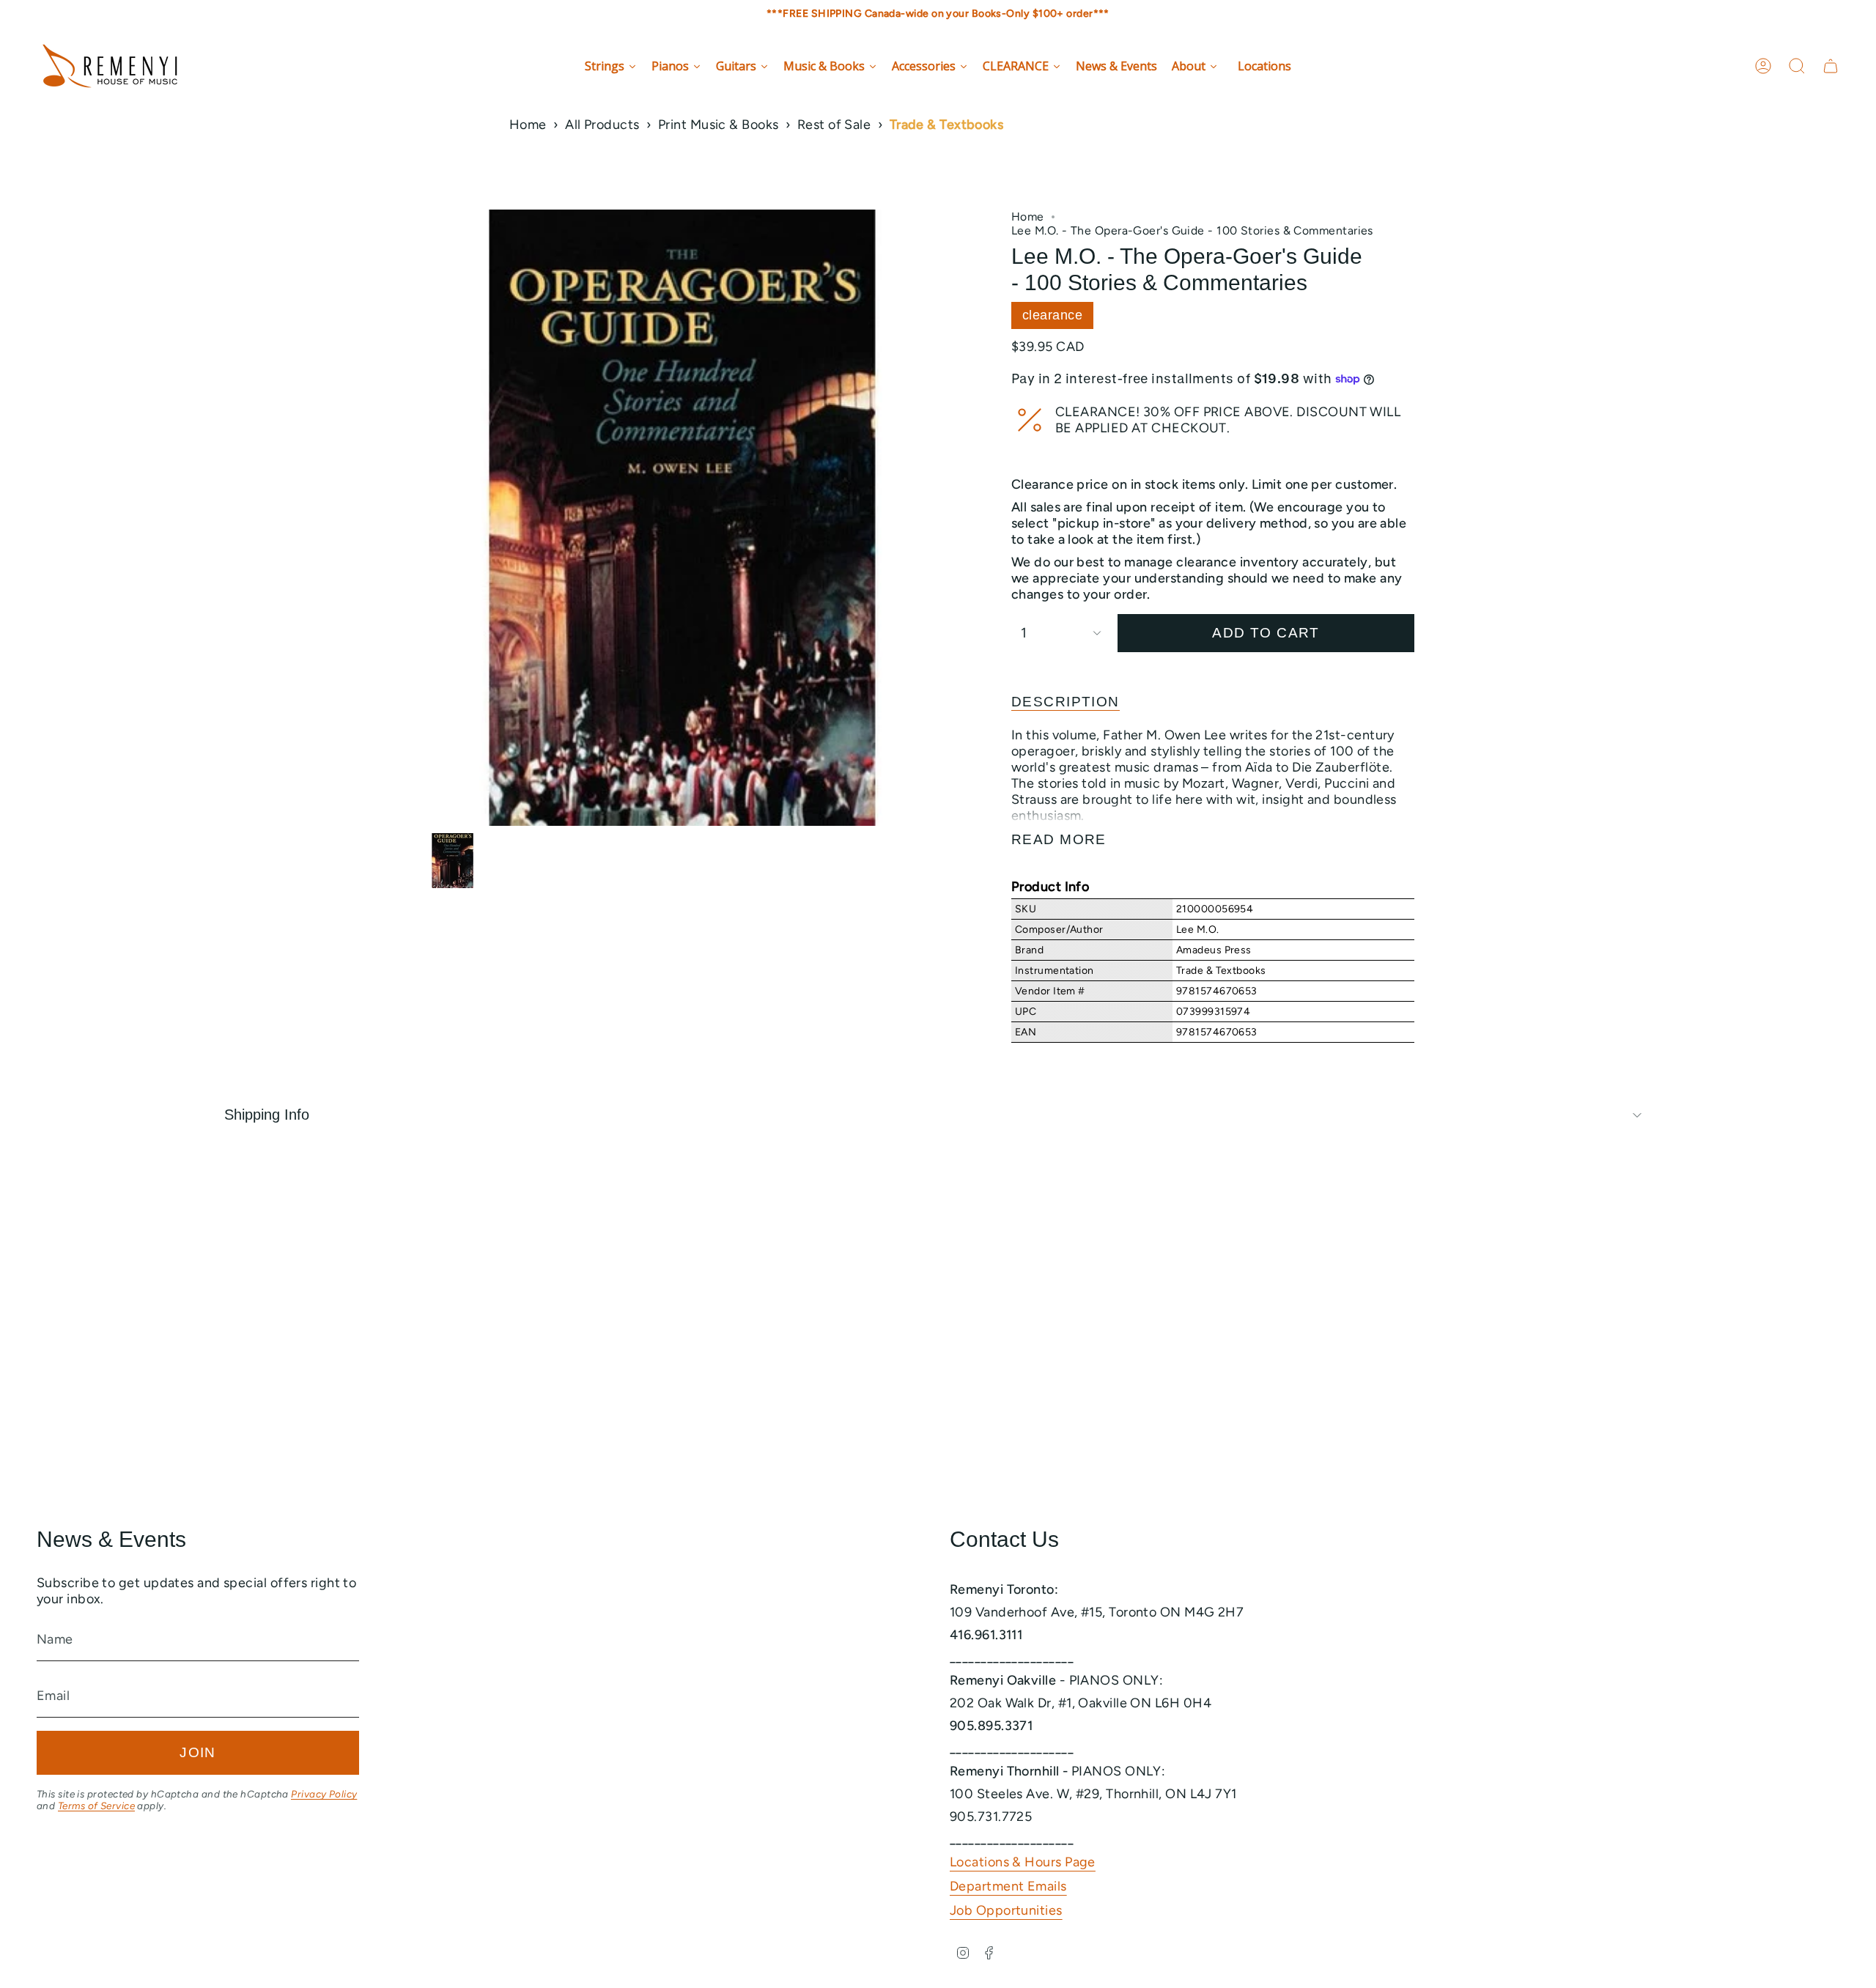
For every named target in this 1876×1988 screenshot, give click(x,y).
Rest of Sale (834, 125)
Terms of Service (96, 1806)
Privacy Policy (324, 1794)
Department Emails (1008, 1886)
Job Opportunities (1006, 1910)
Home (528, 125)
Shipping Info (267, 1115)
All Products (602, 125)
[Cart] (1831, 66)
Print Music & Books (719, 125)
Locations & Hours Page (1023, 1862)
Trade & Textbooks (947, 125)
